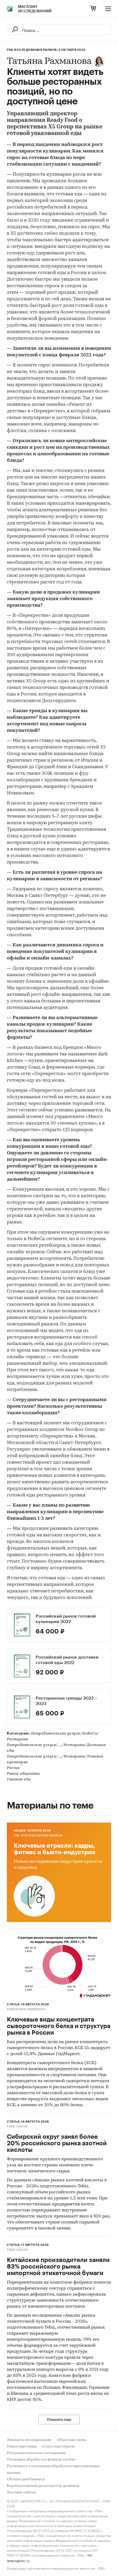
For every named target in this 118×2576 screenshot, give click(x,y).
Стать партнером (58, 2446)
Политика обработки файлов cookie (41, 2460)
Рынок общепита (23, 1774)
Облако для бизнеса (26, 2479)
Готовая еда (19, 1780)
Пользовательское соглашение (36, 2453)
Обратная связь (71, 2440)
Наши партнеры (22, 2446)
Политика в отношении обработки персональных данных (53, 2469)
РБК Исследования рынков (38, 1836)
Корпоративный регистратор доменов (43, 2486)
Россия (13, 1768)
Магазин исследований (35, 9)
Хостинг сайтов (22, 2492)
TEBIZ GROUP (18, 2127)
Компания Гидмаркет (26, 2009)
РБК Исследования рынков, (32, 50)
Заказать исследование (29, 2440)
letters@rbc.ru (18, 2560)
